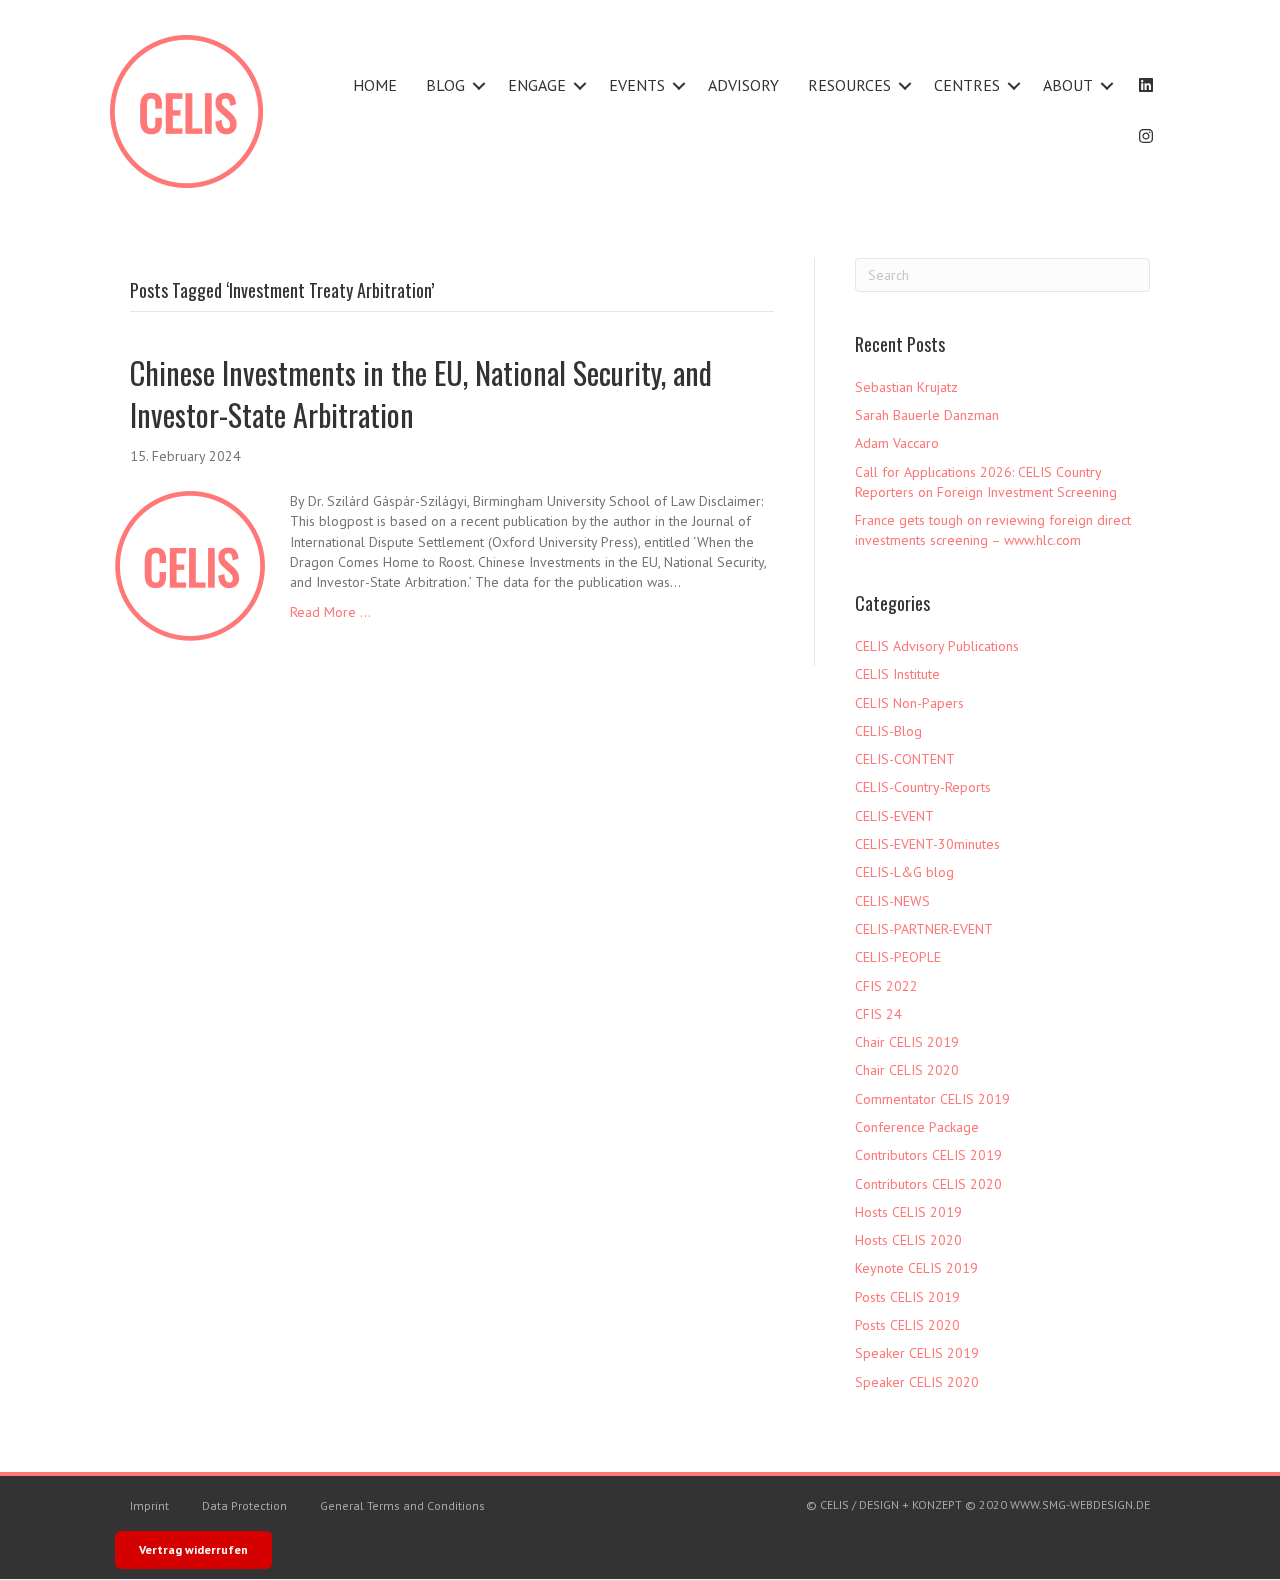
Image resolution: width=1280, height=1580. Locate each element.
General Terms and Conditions (402, 1505)
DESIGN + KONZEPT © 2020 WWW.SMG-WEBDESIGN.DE (1004, 1504)
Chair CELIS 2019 (907, 1042)
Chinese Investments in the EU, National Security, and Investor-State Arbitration (421, 393)
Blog (445, 85)
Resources (849, 85)
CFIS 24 (878, 1014)
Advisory (743, 85)
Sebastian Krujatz (906, 387)
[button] (479, 85)
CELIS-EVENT (894, 816)
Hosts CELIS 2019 (908, 1212)
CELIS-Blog (888, 731)
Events (637, 85)
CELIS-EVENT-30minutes (927, 844)
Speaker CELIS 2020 (917, 1382)
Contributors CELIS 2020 (928, 1184)
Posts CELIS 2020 (907, 1325)
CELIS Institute (897, 674)
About (1068, 85)
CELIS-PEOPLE (898, 957)
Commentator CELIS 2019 (932, 1099)
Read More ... (330, 612)
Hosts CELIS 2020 (908, 1240)
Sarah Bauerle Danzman (927, 415)
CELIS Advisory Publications (937, 646)
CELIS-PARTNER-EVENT (924, 929)
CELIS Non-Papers (909, 703)
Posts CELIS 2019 (907, 1297)
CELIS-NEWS (892, 901)
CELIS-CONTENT (905, 759)
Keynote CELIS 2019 (916, 1268)
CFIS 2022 (886, 986)
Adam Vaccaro (897, 443)
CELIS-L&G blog (904, 872)
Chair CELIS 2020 (907, 1070)
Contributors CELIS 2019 (928, 1155)
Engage (537, 85)
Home (375, 85)
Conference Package (917, 1127)
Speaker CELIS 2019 (917, 1353)
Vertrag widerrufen (193, 1549)
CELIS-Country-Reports (923, 787)
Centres (967, 85)
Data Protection (244, 1505)
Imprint (149, 1505)
